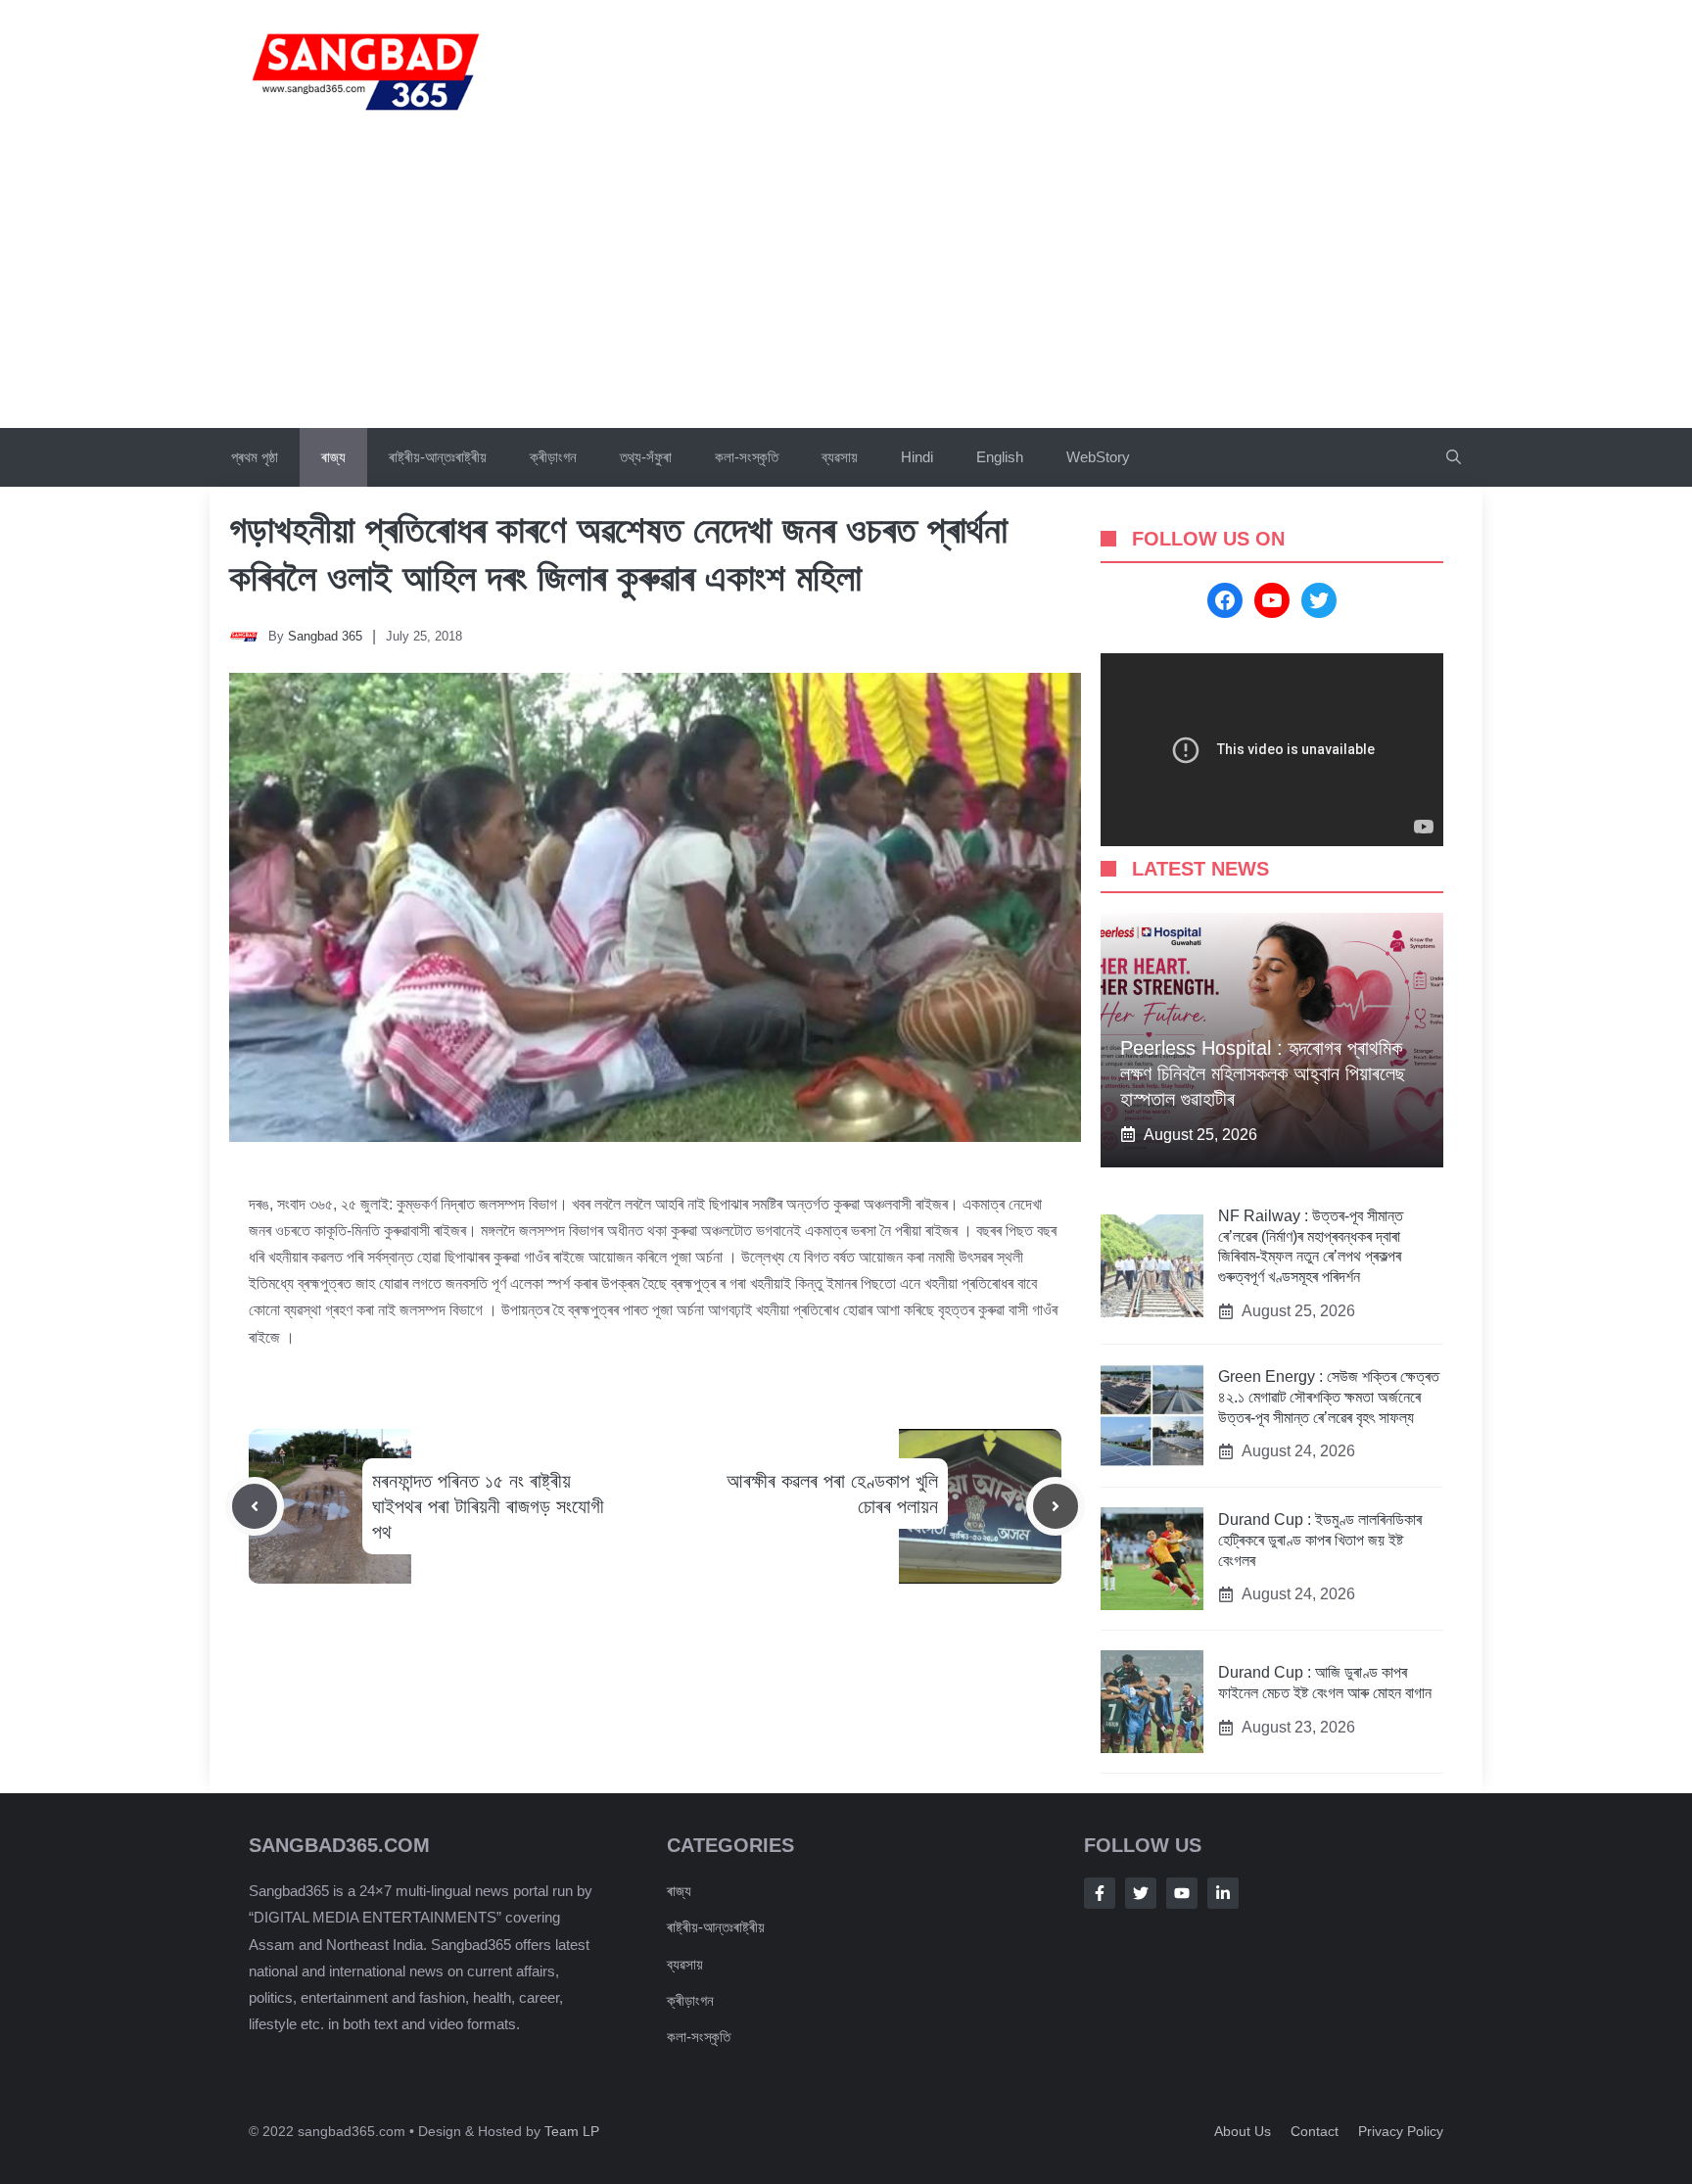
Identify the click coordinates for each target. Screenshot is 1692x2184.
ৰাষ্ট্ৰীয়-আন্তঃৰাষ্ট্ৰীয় (438, 457)
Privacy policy (1401, 2131)
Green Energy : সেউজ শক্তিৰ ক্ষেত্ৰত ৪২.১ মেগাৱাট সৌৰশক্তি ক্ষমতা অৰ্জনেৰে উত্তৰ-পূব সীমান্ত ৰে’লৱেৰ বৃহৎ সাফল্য (1329, 1397)
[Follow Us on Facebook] (1100, 1893)
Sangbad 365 (325, 636)
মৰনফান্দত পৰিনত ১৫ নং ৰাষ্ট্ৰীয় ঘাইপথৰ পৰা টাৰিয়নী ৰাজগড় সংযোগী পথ (488, 1506)
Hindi (917, 457)
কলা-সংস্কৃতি (747, 457)
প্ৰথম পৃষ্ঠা (255, 457)
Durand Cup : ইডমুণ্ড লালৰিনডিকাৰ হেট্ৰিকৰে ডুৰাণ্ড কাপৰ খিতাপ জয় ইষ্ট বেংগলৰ (1320, 1540)
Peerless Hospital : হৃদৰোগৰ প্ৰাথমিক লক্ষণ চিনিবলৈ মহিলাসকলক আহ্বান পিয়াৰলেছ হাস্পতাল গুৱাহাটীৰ (1263, 1073)
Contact (1315, 2131)
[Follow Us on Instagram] (1182, 1893)
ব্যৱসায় (840, 457)
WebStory (1098, 457)
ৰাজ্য (333, 457)
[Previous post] (255, 1506)
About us (1243, 2131)
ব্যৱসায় (685, 1964)
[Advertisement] (846, 281)
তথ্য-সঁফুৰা (646, 457)
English (1000, 457)
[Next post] (1056, 1506)
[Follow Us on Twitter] (1141, 1893)
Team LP (572, 2131)
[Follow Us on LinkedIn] (1223, 1893)
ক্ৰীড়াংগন (553, 457)
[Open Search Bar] (1454, 457)
